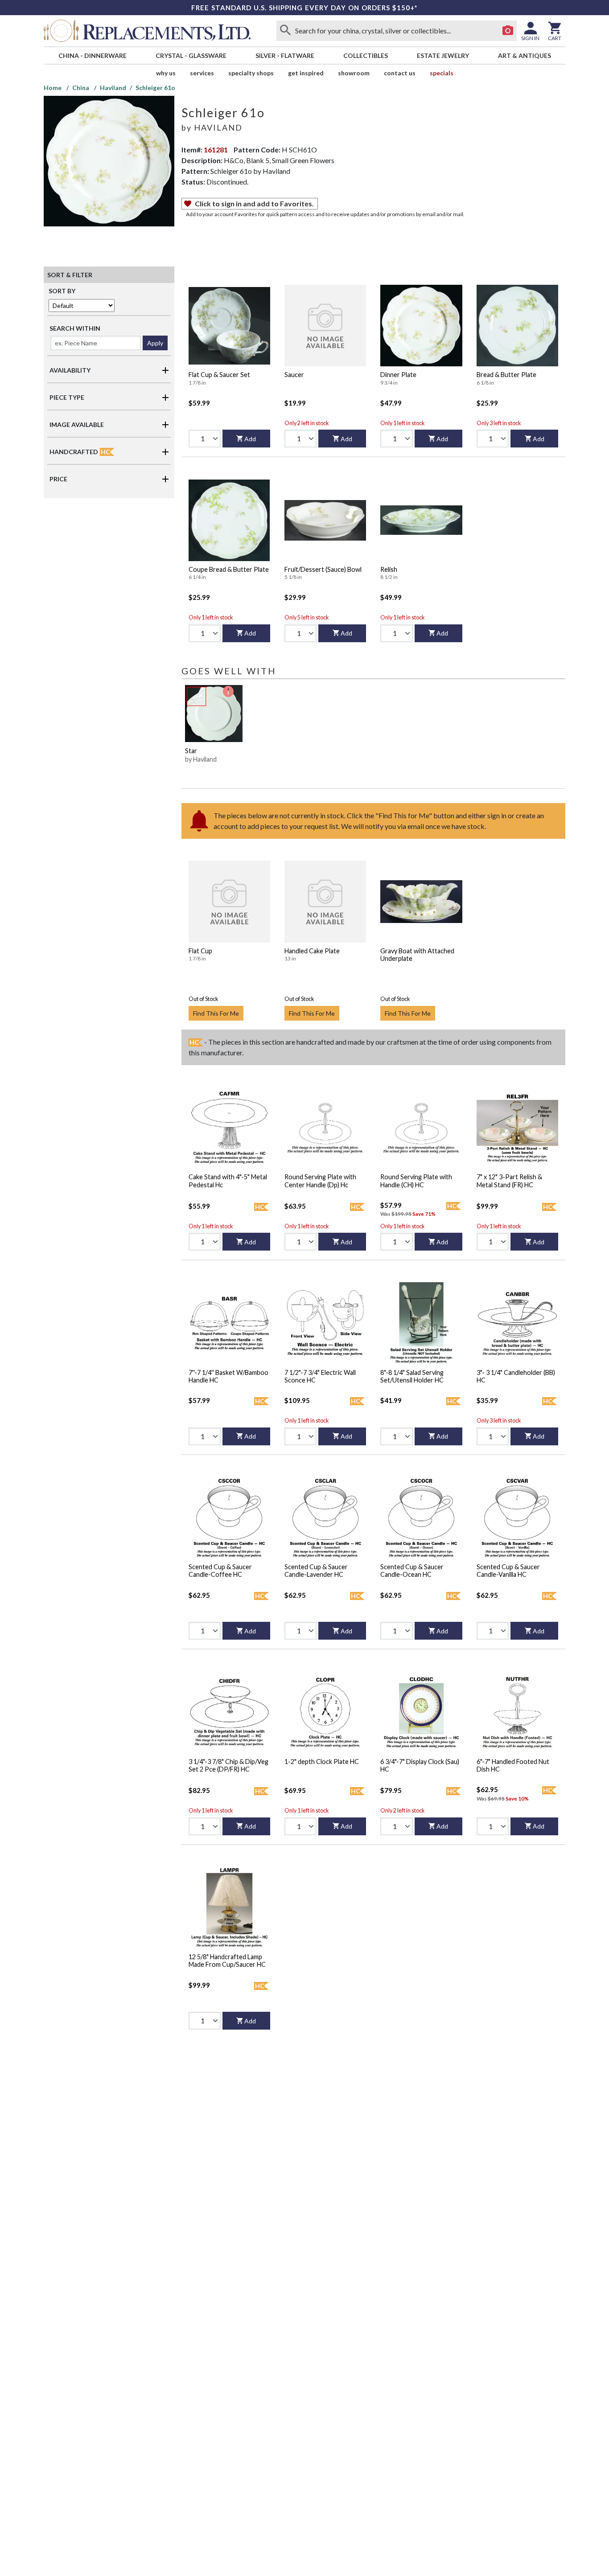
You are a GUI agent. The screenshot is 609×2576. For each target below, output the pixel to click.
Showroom (354, 73)
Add (250, 439)
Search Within (75, 328)
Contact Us (400, 73)
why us (166, 73)
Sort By (62, 291)
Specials (442, 73)
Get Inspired (306, 73)
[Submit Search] (285, 31)
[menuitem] (92, 55)
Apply (155, 343)
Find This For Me (216, 1013)
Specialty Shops (251, 73)
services (202, 73)
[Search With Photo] (508, 31)
